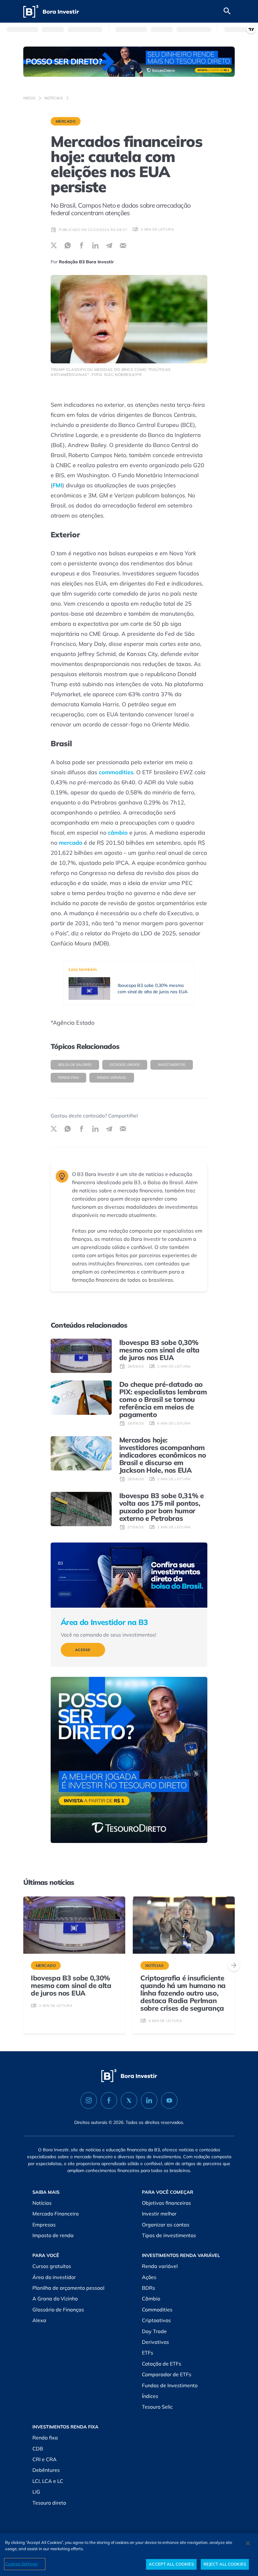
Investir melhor (159, 2214)
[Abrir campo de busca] (227, 11)
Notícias (54, 98)
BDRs (149, 2288)
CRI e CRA (45, 2459)
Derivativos (155, 2342)
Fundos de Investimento (170, 2385)
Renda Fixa (68, 1078)
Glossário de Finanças (58, 2310)
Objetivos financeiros (166, 2203)
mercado (71, 843)
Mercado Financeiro (56, 2214)
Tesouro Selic (157, 2407)
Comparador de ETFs (167, 2374)
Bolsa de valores (75, 1065)
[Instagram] (89, 2100)
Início (29, 98)
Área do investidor (54, 2277)
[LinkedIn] (149, 2100)
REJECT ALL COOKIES (225, 2564)
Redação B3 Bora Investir (86, 262)
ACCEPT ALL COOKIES (171, 2564)
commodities (116, 772)
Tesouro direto (49, 2503)
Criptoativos (156, 2320)
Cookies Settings (21, 2564)
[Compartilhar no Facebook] (81, 245)
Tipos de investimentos (169, 2235)
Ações (149, 2277)
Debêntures (46, 2470)
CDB (38, 2449)
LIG (36, 2492)
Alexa (39, 2320)
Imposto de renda (53, 2235)
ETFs (148, 2353)
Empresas (44, 2225)
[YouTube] (169, 2100)
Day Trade (154, 2331)
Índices (150, 2396)
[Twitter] (129, 2100)
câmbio (118, 833)
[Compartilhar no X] (54, 245)
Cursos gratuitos (52, 2266)
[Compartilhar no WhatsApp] (68, 245)
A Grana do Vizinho (55, 2299)
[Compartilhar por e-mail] (123, 245)
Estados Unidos (125, 1065)
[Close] (248, 2543)
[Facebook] (109, 2100)
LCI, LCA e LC (48, 2481)
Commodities (157, 2310)
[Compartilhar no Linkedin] (95, 245)
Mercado (66, 121)
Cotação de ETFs (162, 2364)
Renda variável (112, 1078)
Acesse (83, 1650)
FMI (57, 485)
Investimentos (172, 1065)
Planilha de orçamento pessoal (68, 2288)
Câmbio (151, 2299)
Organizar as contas (166, 2225)
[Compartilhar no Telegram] (109, 245)
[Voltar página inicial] (51, 11)
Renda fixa (45, 2438)
